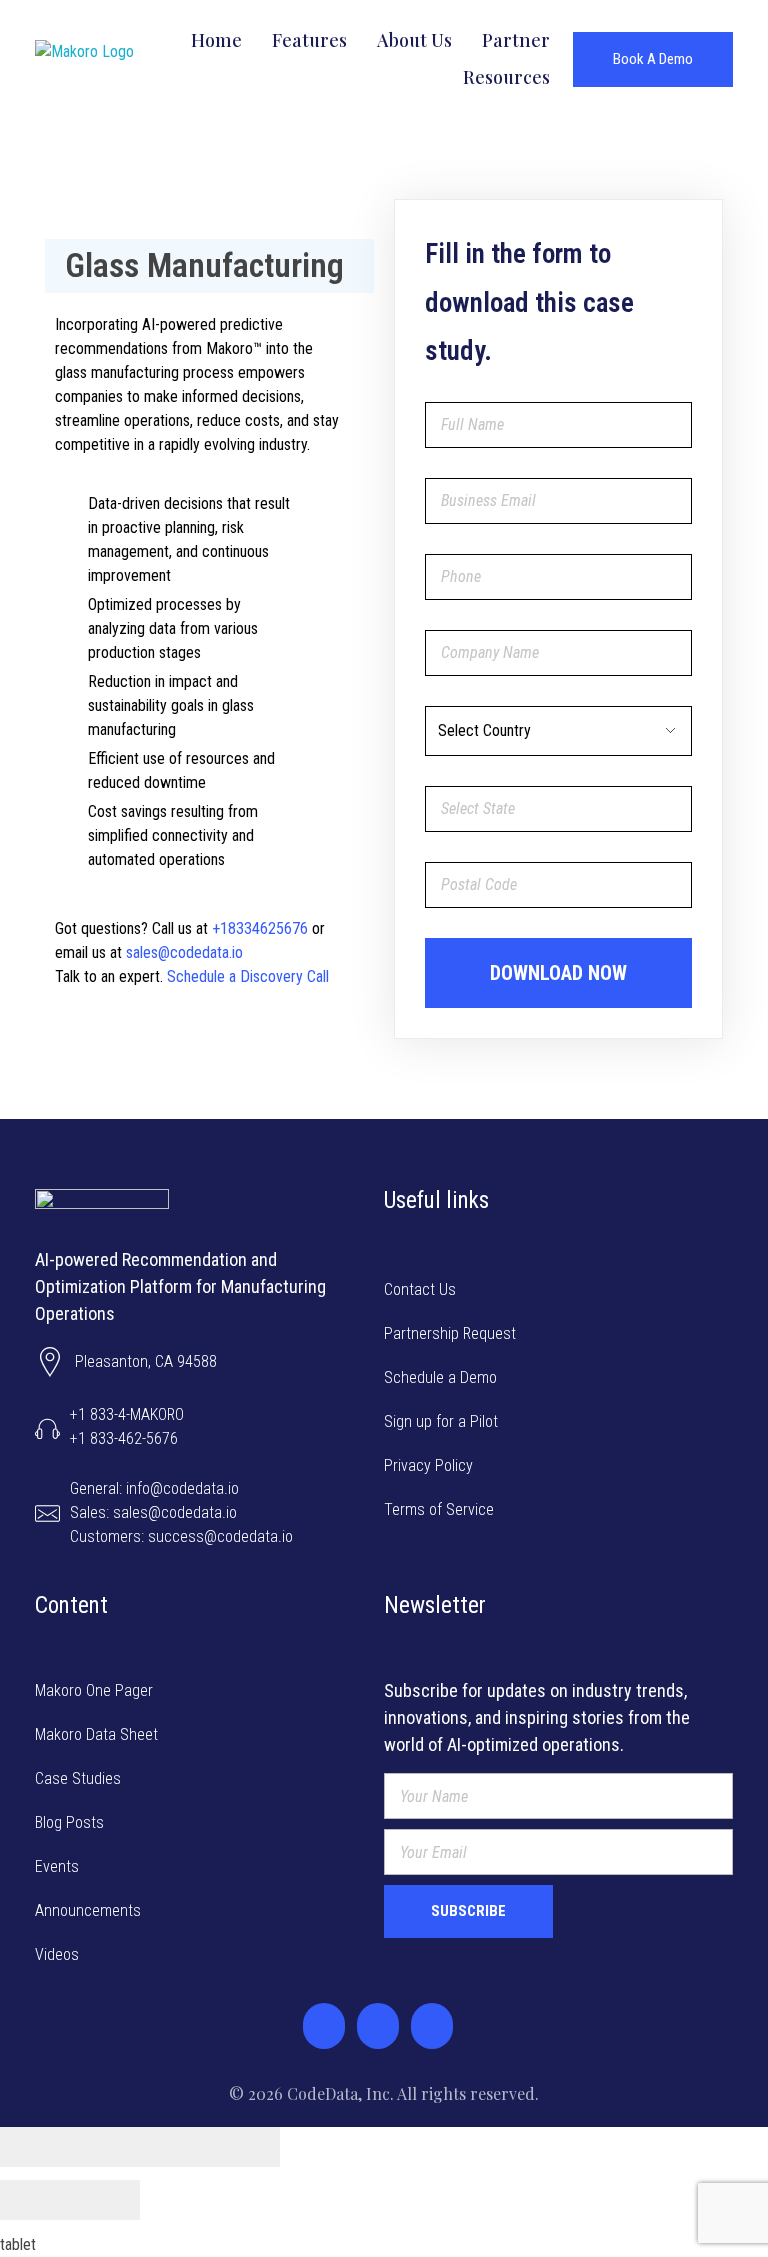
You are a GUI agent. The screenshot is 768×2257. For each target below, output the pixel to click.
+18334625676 (260, 928)
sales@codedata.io (184, 952)
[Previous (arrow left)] (35, 2200)
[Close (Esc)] (35, 2147)
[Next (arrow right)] (105, 2200)
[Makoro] (122, 59)
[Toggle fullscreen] (175, 2147)
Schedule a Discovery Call (246, 976)
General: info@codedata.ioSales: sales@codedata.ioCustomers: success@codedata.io (181, 1512)
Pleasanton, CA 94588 (146, 1361)
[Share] (105, 2147)
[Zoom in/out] (245, 2147)
